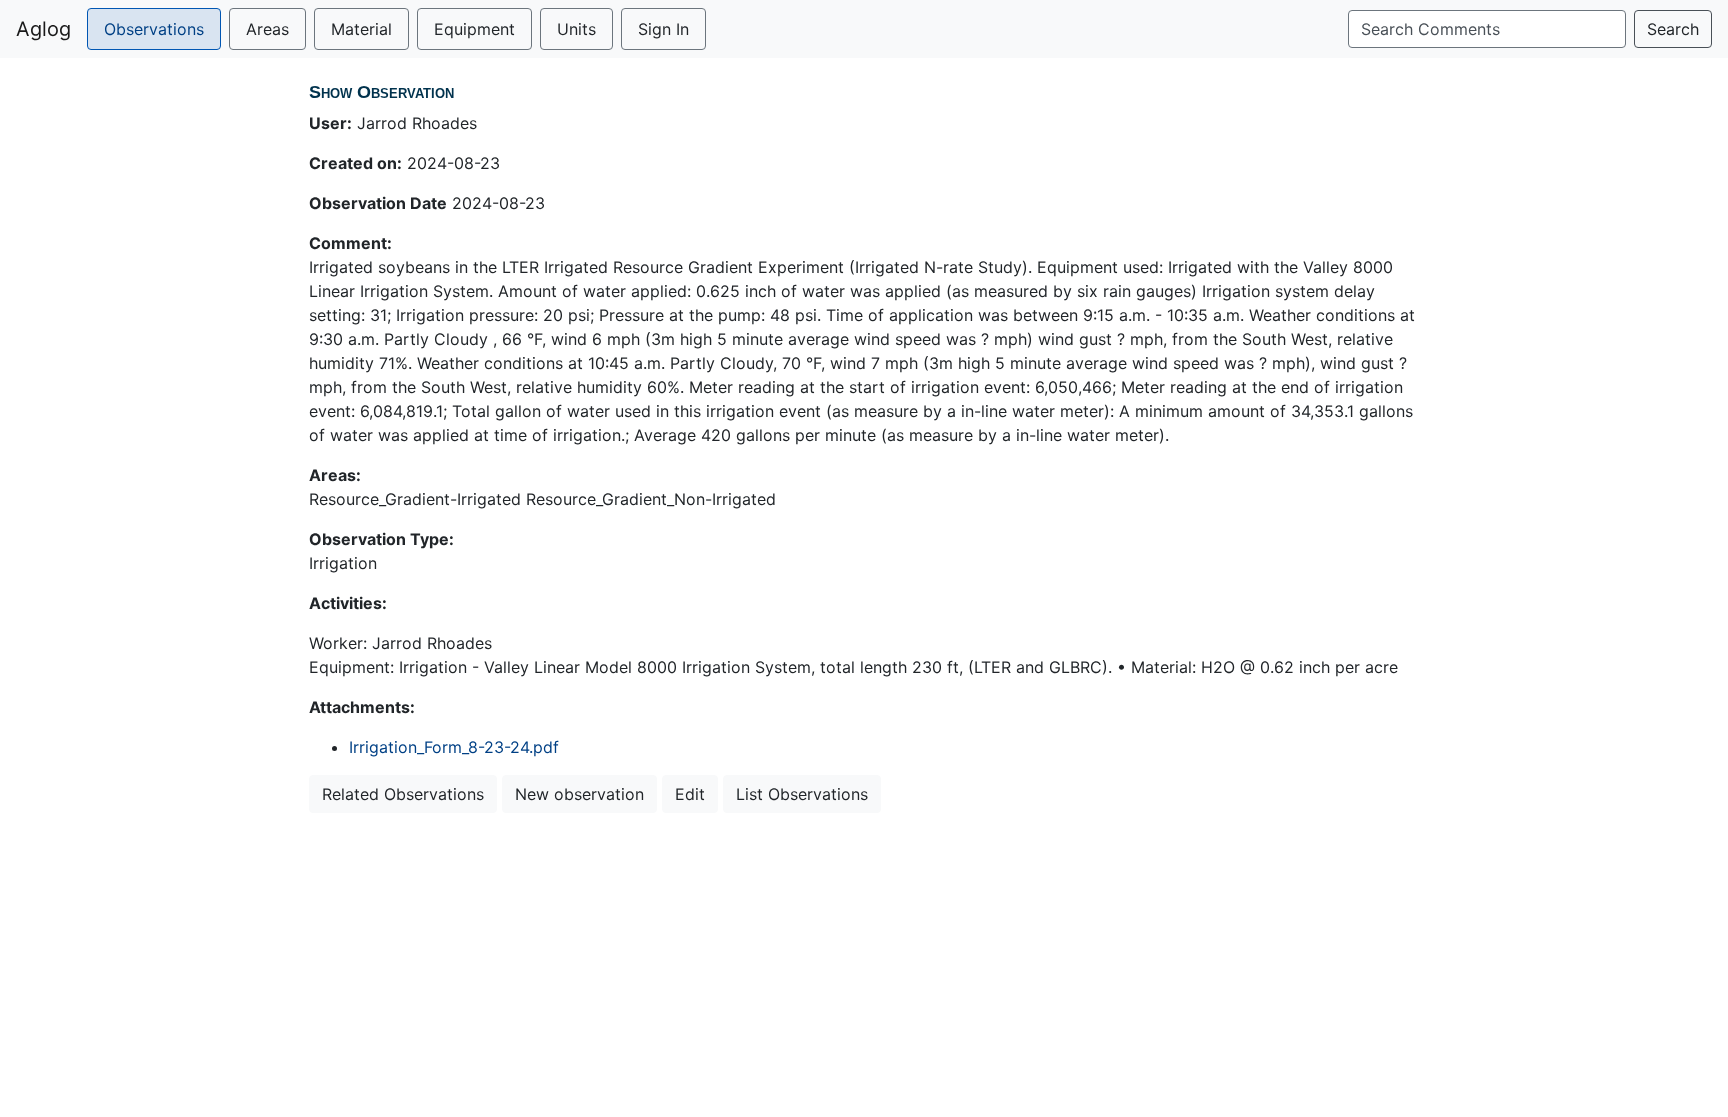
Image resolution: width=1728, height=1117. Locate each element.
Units (576, 29)
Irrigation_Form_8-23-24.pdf (454, 747)
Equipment (474, 29)
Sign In (663, 29)
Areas (267, 29)
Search (1673, 29)
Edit (690, 794)
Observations (154, 29)
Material (361, 29)
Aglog (43, 29)
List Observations (802, 794)
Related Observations (403, 794)
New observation (579, 794)
